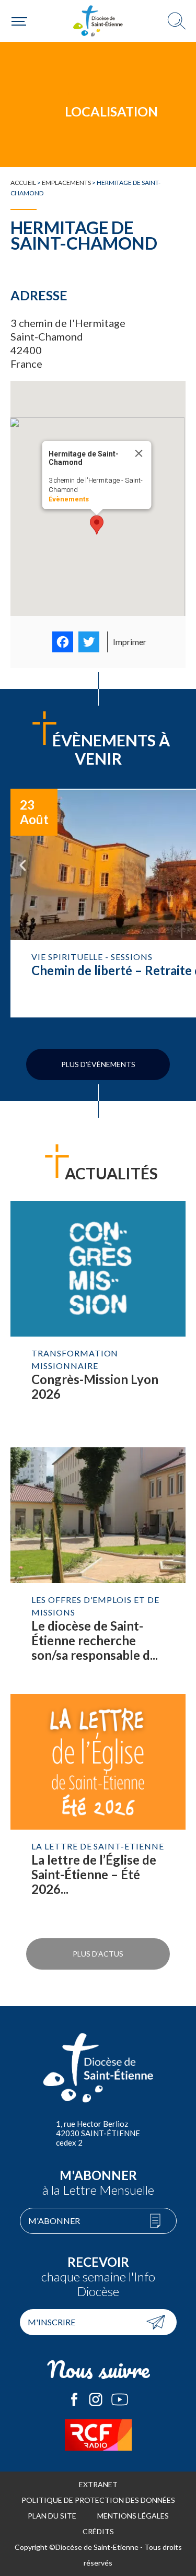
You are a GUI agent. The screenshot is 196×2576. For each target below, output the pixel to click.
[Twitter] (89, 642)
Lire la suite (98, 1319)
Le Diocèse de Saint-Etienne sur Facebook (74, 2399)
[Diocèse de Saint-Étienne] (98, 21)
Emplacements (66, 183)
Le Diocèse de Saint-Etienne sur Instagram (96, 2399)
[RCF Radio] (98, 2435)
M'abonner (54, 2221)
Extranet (98, 2484)
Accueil (23, 183)
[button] (97, 525)
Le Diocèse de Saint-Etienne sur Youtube (120, 2399)
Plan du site (52, 2516)
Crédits (98, 2531)
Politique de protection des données (98, 2500)
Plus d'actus (98, 1954)
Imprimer (130, 642)
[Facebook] (63, 642)
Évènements (68, 499)
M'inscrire (51, 2322)
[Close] (139, 453)
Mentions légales (133, 2516)
